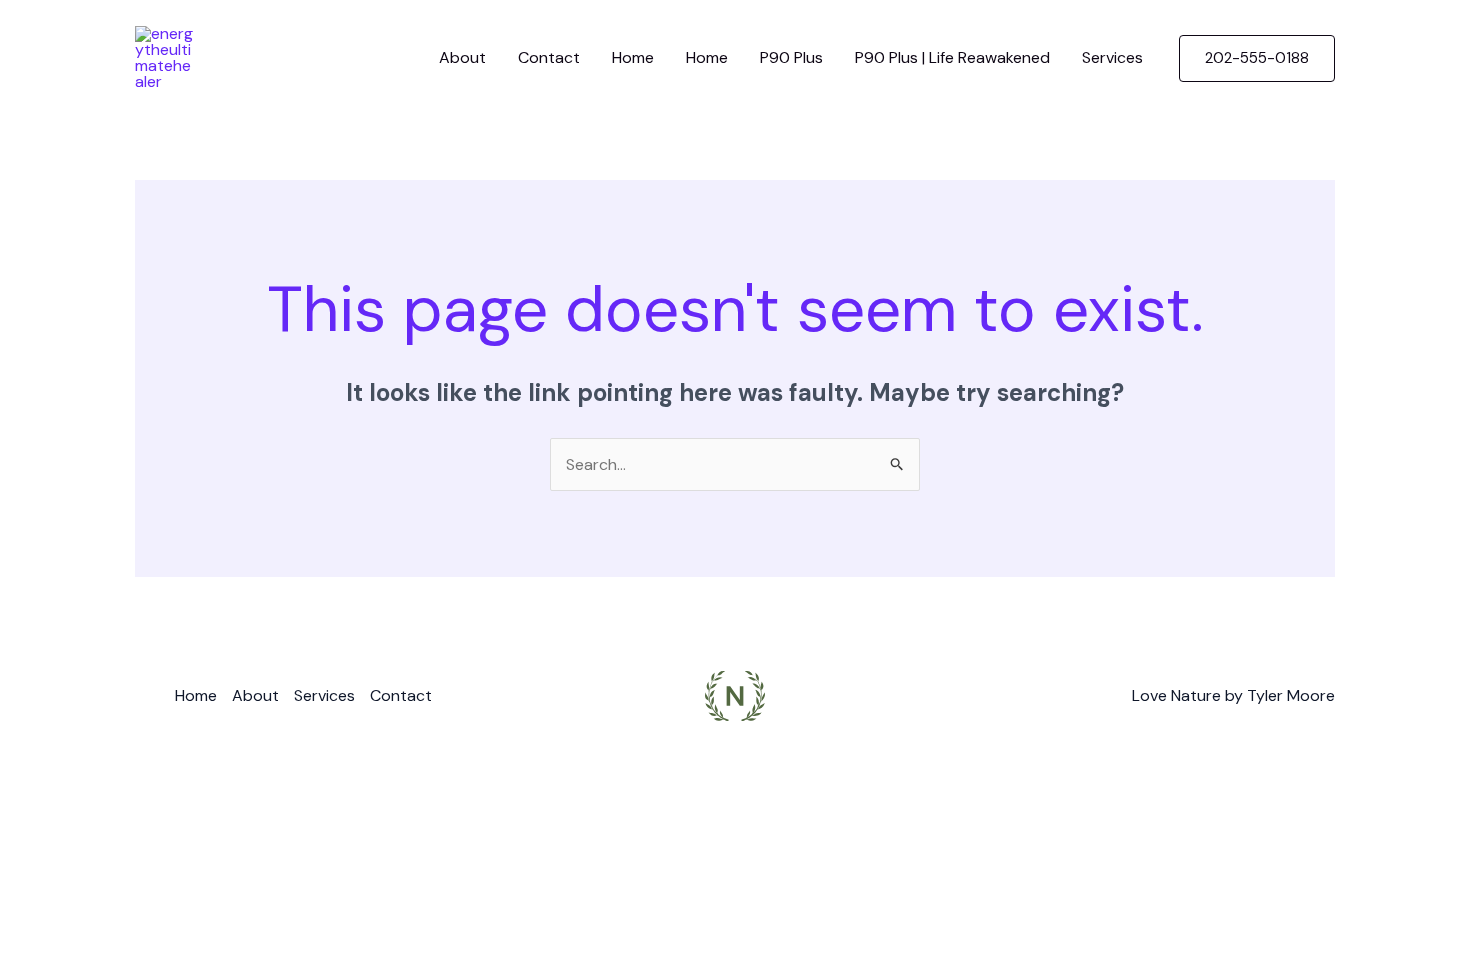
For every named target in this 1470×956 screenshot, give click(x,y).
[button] (1257, 58)
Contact (549, 57)
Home (633, 57)
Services (1112, 57)
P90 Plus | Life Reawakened (952, 57)
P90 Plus (791, 57)
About (462, 57)
